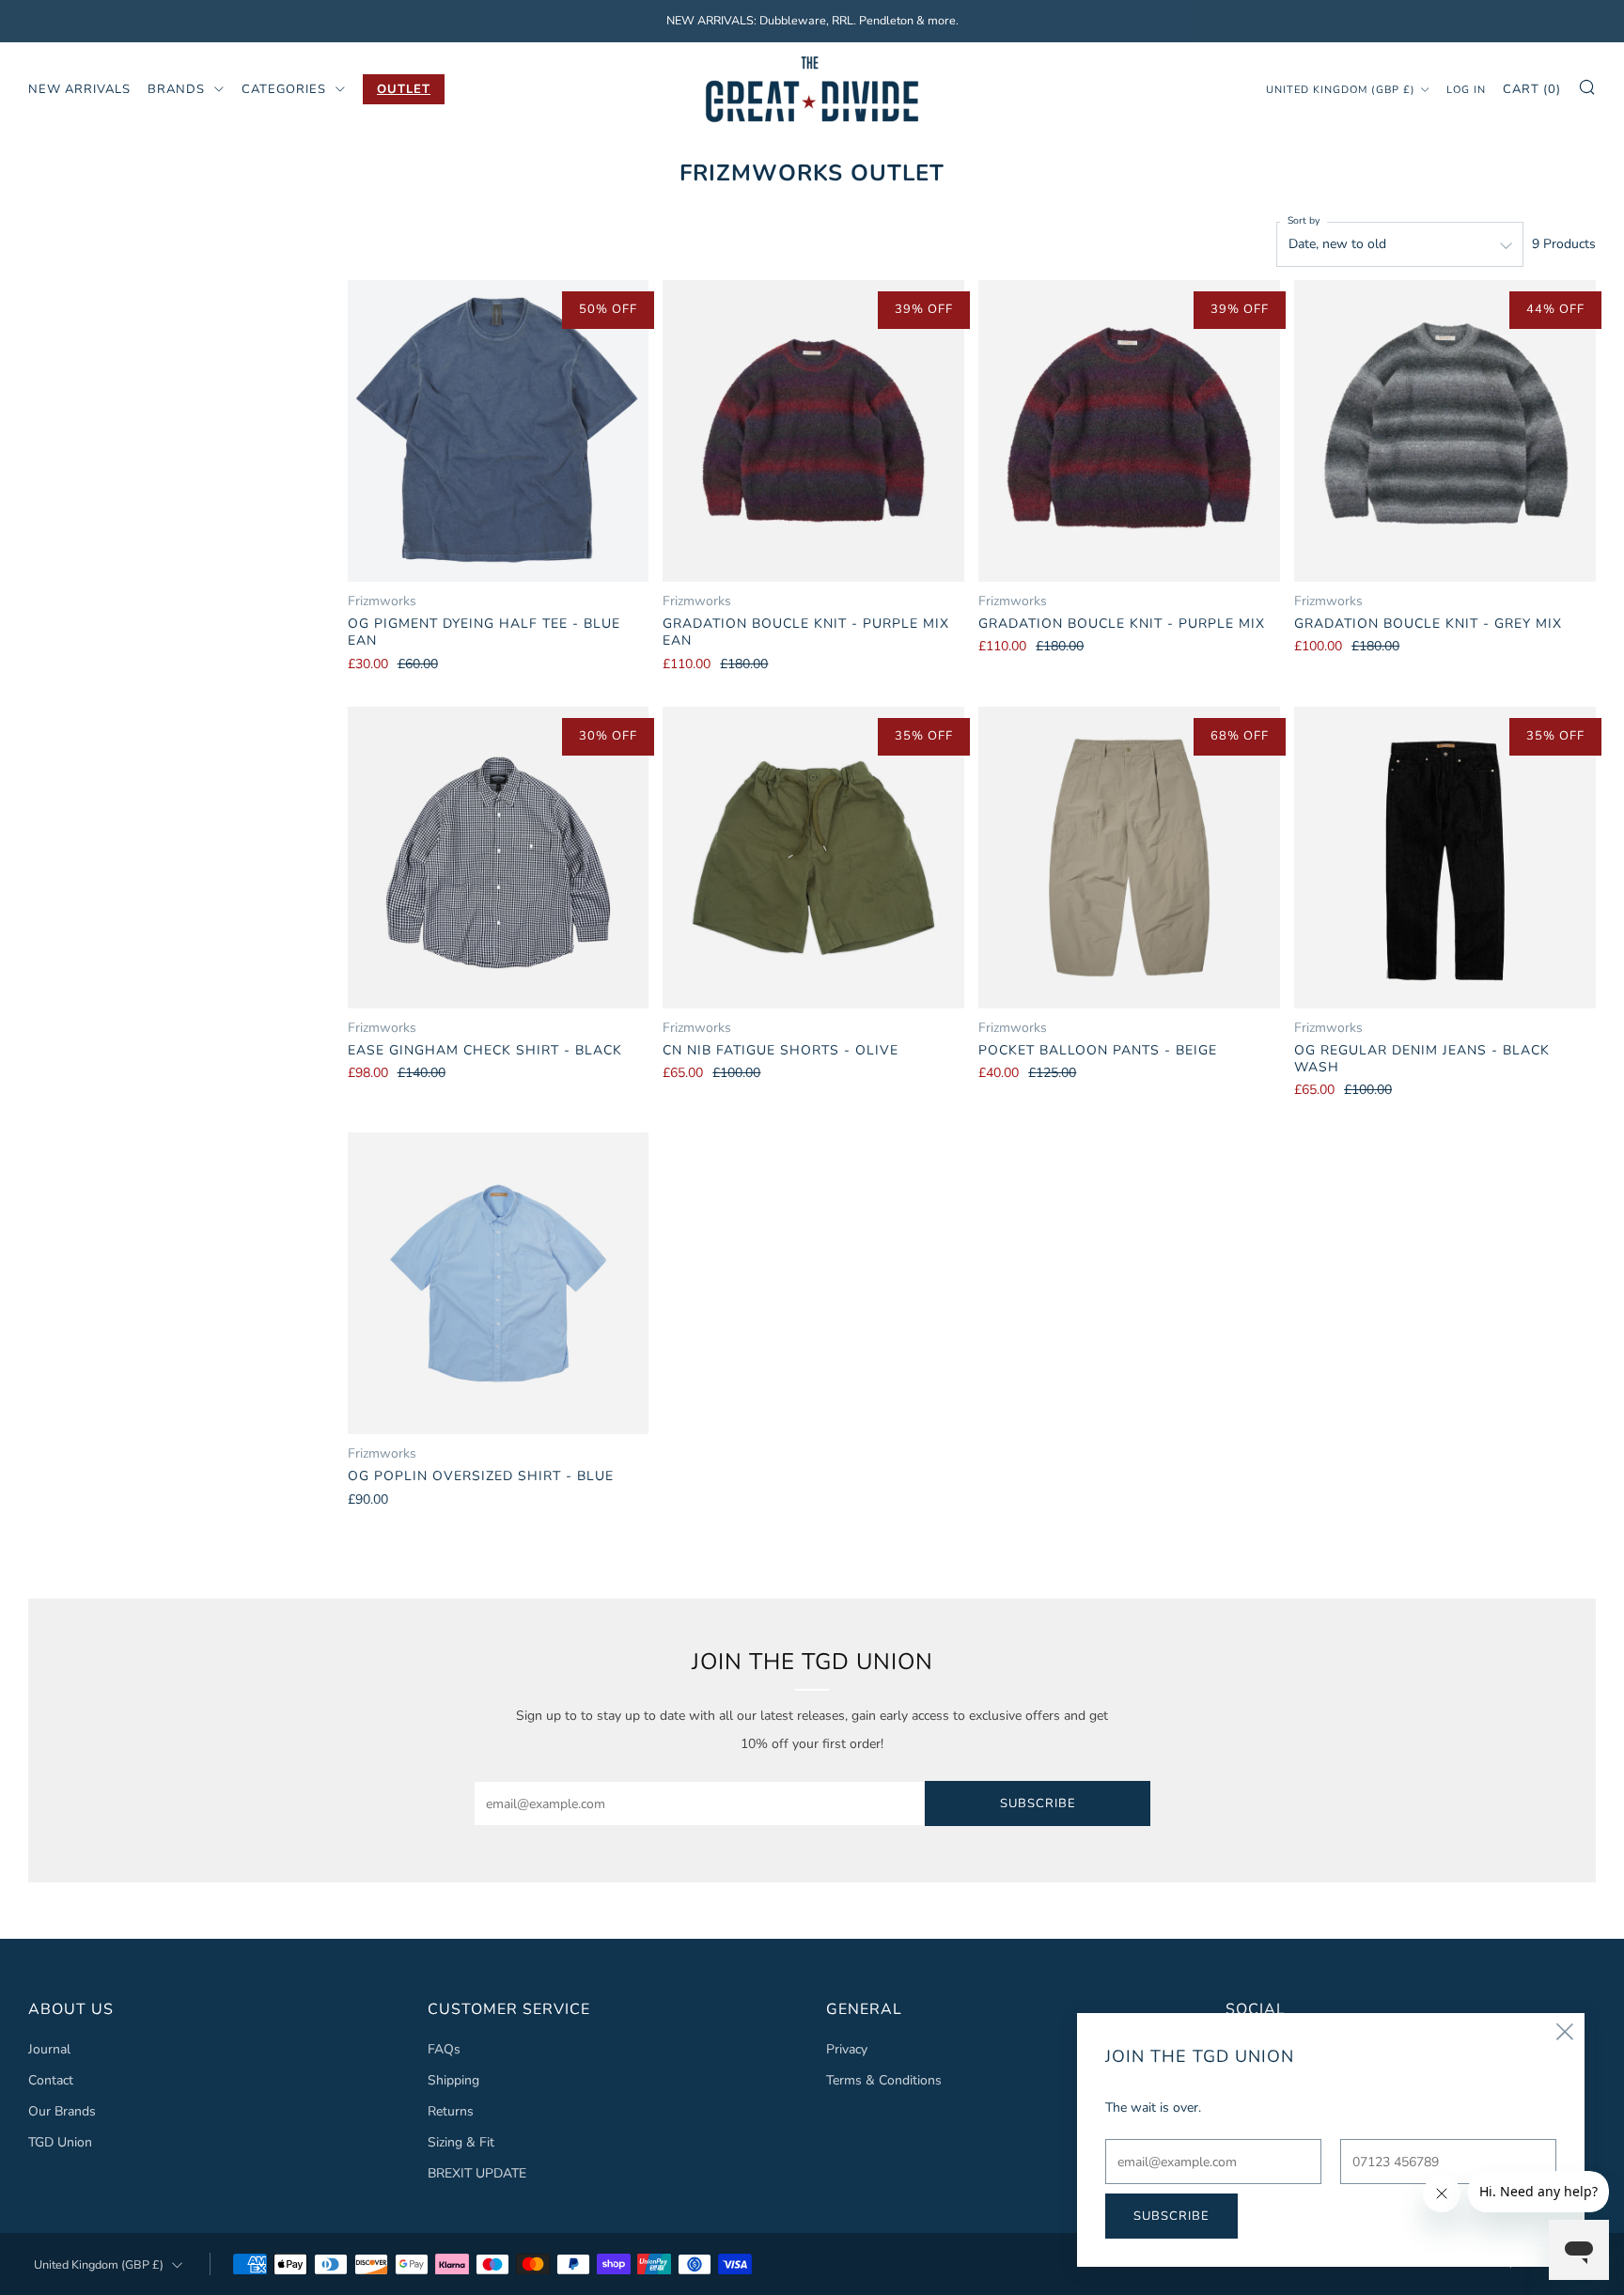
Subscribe (1038, 1803)
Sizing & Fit (461, 2142)
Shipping (453, 2080)
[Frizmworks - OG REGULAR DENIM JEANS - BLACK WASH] (1445, 858)
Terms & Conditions (884, 2080)
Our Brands (62, 2111)
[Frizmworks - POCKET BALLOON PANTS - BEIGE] (1129, 858)
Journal (49, 2049)
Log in (1466, 89)
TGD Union (60, 2142)
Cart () (1532, 88)
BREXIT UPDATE (477, 2173)
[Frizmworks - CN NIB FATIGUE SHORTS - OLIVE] (813, 858)
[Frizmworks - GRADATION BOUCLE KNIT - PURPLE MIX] (1129, 431)
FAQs (444, 2049)
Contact (51, 2080)
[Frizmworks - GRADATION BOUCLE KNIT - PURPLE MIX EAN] (813, 431)
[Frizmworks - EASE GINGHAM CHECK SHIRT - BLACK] (499, 858)
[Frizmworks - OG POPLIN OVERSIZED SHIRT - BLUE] (499, 1283)
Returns (451, 2111)
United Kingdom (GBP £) (1341, 89)
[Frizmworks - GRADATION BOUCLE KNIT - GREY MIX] (1445, 431)
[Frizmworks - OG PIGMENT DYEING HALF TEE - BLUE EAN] (499, 431)
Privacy (847, 2049)
